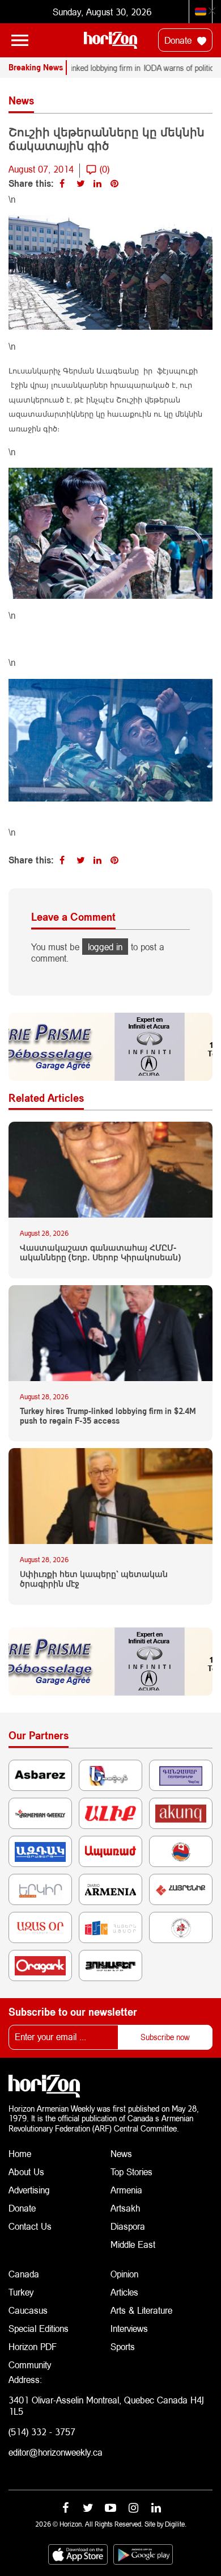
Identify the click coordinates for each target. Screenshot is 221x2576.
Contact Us (30, 2226)
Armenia (126, 2190)
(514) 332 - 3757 (42, 2432)
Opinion (124, 2274)
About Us (26, 2172)
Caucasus (28, 2310)
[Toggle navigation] (20, 40)
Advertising (29, 2190)
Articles (124, 2292)
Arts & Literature (141, 2310)
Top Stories (131, 2172)
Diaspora (128, 2226)
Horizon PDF (33, 2346)
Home (20, 2153)
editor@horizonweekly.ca (56, 2452)
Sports (123, 2346)
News (121, 2153)
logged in (105, 947)
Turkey (21, 2292)
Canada (24, 2274)
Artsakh (125, 2208)
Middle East (133, 2244)
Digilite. (176, 2524)
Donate (179, 40)
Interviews (129, 2328)
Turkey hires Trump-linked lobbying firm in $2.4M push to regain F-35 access (108, 1416)
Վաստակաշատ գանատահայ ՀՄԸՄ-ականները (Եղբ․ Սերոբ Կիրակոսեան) (100, 1253)
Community (30, 2365)
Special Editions (39, 2328)
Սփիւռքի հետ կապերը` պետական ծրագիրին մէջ (94, 1579)
